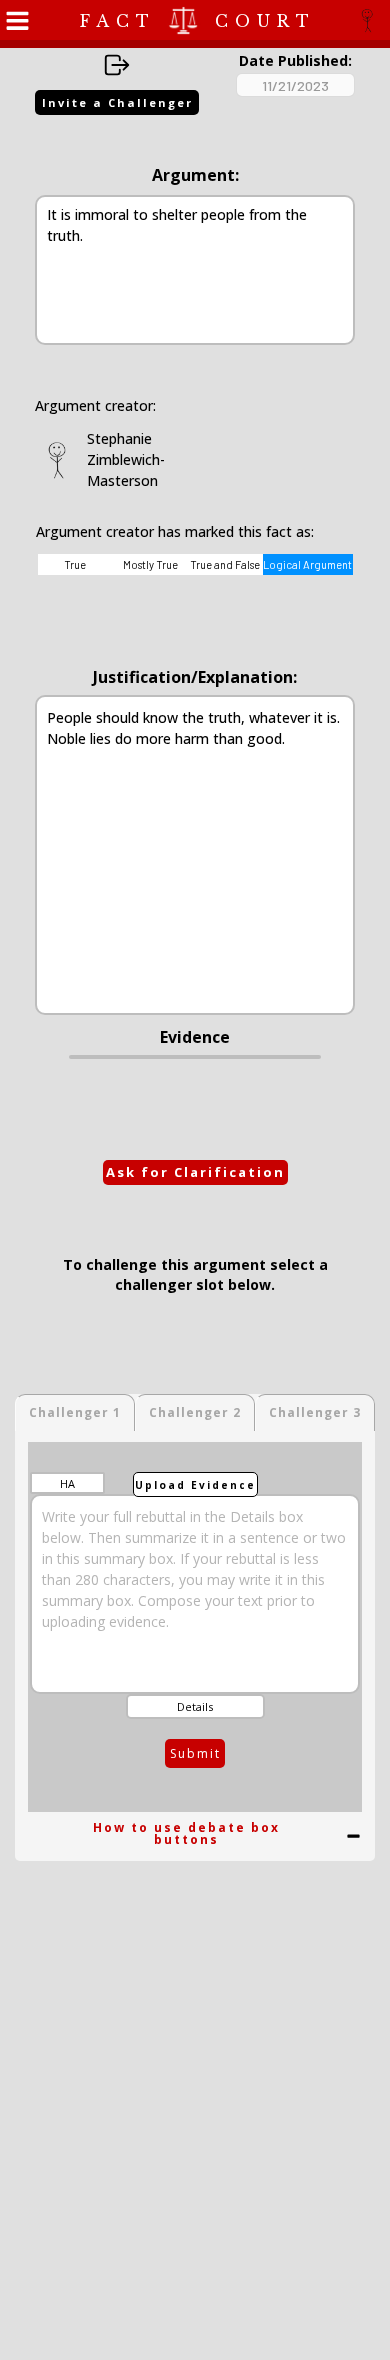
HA (67, 1483)
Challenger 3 (315, 1412)
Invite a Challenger (117, 102)
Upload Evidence (195, 1485)
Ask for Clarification (195, 1172)
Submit (195, 1753)
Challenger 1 (75, 1412)
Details (195, 1706)
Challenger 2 (195, 1412)
